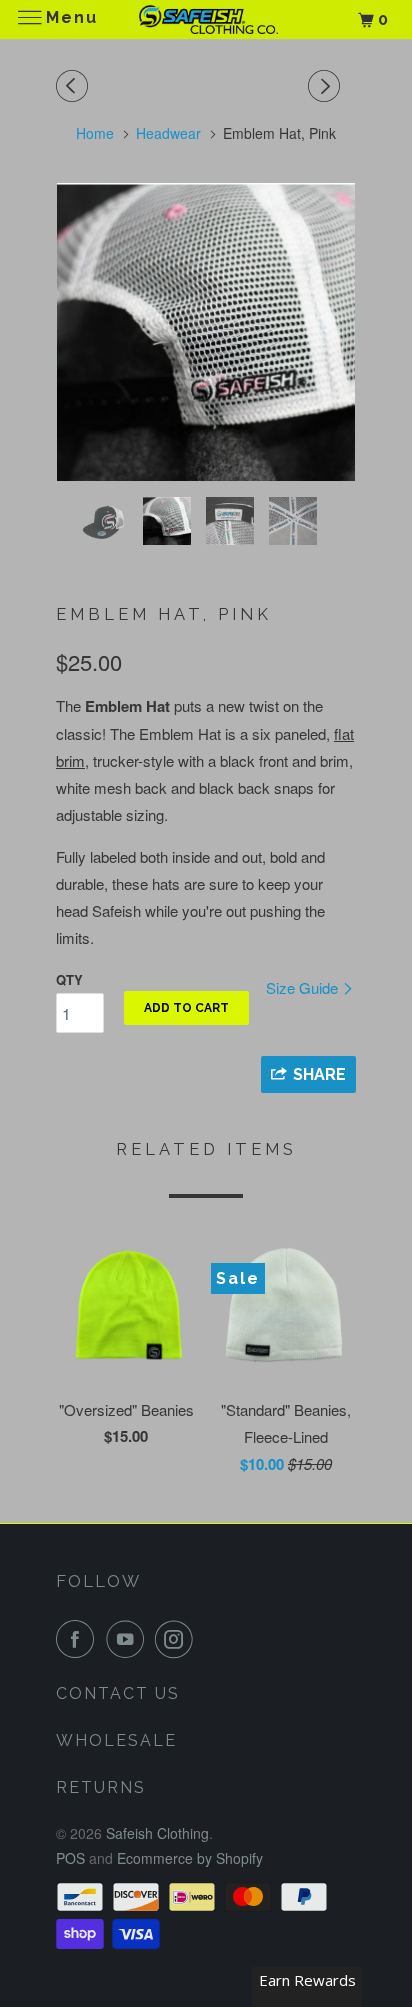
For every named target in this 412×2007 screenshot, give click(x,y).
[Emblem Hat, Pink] (206, 332)
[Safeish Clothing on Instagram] (178, 1639)
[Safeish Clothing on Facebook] (79, 1639)
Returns (101, 1787)
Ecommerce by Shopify (190, 1858)
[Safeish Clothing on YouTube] (129, 1639)
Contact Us (118, 1693)
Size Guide (304, 987)
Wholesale (116, 1740)
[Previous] (75, 86)
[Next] (327, 86)
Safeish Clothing (157, 1833)
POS (70, 1858)
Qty (69, 979)
